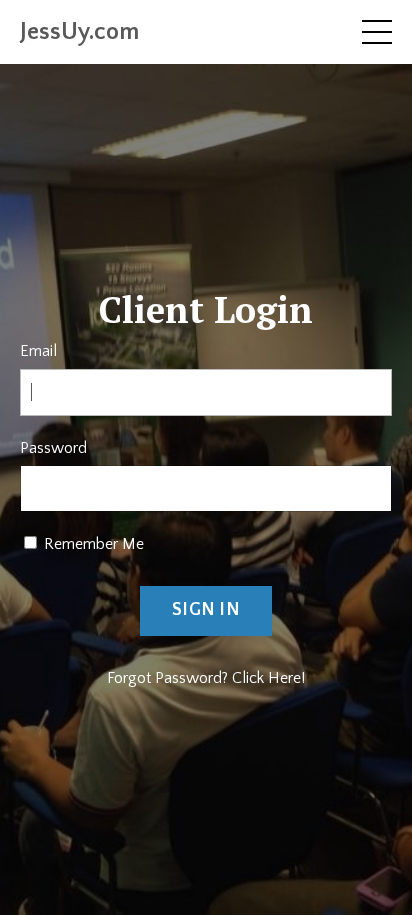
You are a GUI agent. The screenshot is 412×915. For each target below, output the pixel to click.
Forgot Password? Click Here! (206, 678)
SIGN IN (206, 610)
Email (38, 351)
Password (53, 448)
